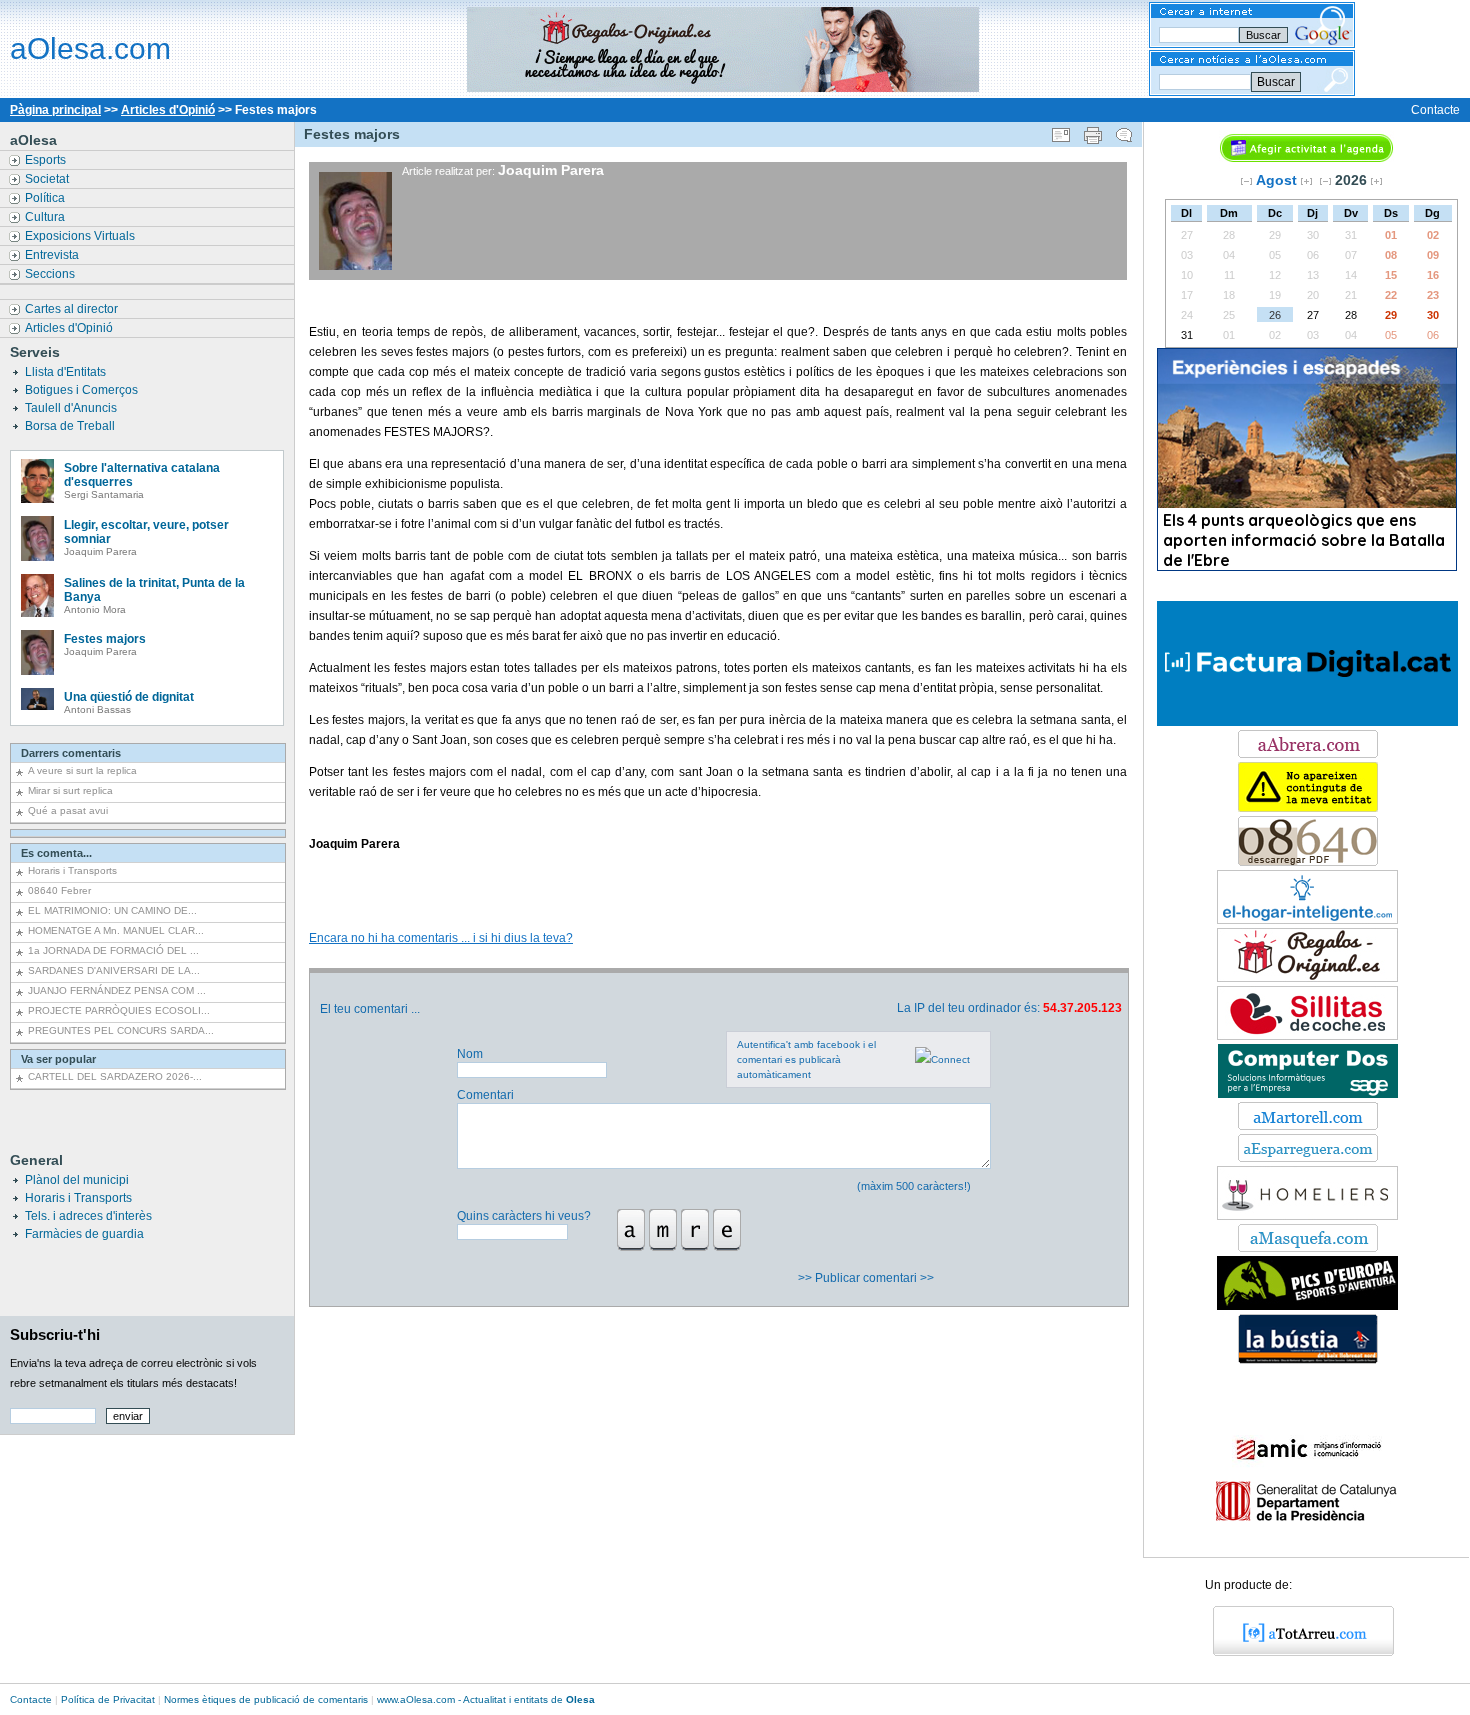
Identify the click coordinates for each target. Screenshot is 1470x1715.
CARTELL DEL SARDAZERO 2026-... (115, 1076)
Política (46, 198)
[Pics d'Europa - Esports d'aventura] (1307, 1306)
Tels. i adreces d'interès (88, 1216)
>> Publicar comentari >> (867, 1278)
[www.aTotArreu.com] (1296, 1652)
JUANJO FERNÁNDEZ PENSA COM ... (117, 990)
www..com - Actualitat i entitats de (486, 1699)
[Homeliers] (1307, 1216)
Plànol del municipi (77, 1180)
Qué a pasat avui (68, 810)
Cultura (46, 217)
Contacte (1435, 110)
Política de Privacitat (108, 1699)
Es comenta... (56, 853)
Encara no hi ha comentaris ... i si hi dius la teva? (441, 938)
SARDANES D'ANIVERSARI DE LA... (114, 970)
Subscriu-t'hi (55, 1334)
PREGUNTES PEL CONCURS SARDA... (121, 1030)
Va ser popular (58, 1059)
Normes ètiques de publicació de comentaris (266, 1699)
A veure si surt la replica (82, 770)
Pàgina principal (55, 110)
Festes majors (105, 639)
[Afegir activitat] (1306, 158)
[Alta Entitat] (1308, 808)
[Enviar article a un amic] (1061, 131)
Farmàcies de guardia (84, 1234)
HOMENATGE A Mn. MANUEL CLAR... (116, 930)
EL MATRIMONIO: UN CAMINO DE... (112, 910)
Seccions (51, 274)
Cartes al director (73, 309)
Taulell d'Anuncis (72, 408)
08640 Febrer (59, 890)
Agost (1276, 180)
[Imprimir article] (1093, 131)
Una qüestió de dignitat (129, 697)
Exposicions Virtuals (81, 236)
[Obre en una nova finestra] (1308, 754)
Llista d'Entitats (67, 372)
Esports (47, 160)
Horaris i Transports (72, 870)
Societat (48, 179)
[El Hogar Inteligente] (1307, 920)
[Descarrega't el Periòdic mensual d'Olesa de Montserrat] (1308, 862)
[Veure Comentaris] (1124, 131)
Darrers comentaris (71, 753)
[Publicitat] (1308, 1094)
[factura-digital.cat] (1307, 722)
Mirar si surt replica (70, 790)
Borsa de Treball (71, 426)
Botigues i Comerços (83, 390)
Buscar (1276, 82)
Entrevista (53, 255)
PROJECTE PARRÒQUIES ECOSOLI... (119, 1010)
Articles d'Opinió (168, 110)
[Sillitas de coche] (1307, 1036)
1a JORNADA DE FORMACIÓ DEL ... (113, 950)
